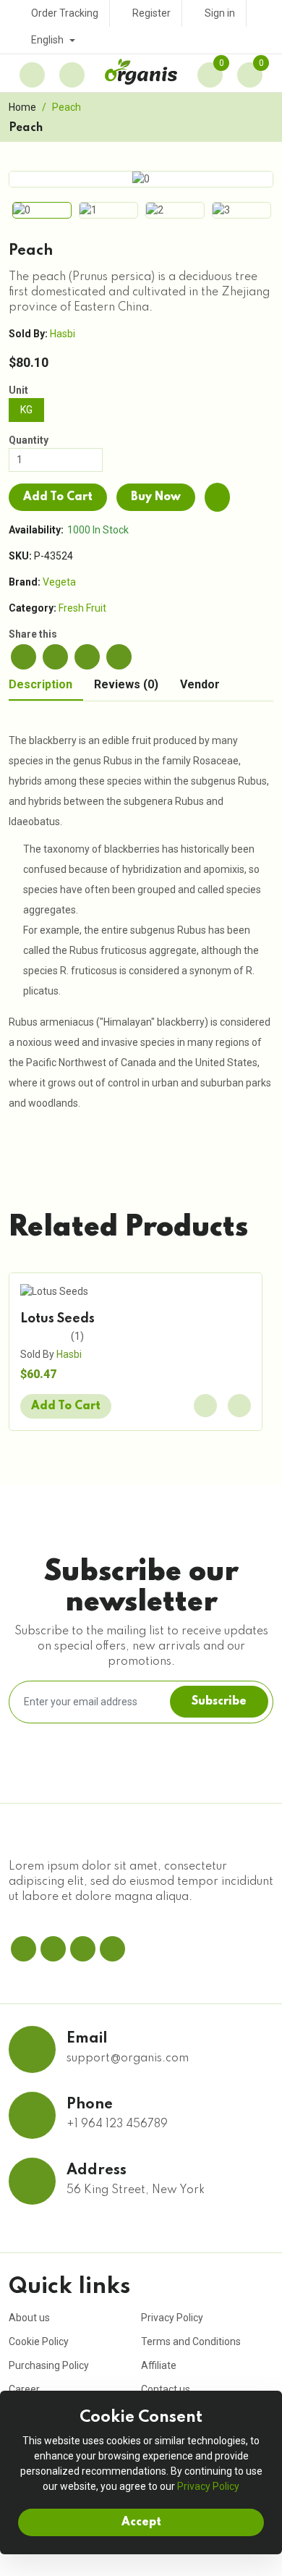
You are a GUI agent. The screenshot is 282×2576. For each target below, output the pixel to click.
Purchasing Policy (49, 2365)
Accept (141, 2522)
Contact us (166, 2389)
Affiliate (159, 2365)
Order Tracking (65, 13)
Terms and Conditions (191, 2341)
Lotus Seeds (57, 1319)
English (48, 40)
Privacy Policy (172, 2318)
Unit (18, 390)
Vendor (200, 685)
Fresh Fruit (82, 608)
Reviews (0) (126, 685)
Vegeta (59, 582)
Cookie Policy (39, 2341)
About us (29, 2318)
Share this (33, 634)
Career (24, 2389)
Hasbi (63, 334)
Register (151, 13)
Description (40, 685)
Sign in (220, 13)
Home (22, 107)
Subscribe (219, 1702)
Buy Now (156, 497)
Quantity (29, 440)
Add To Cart (58, 497)
